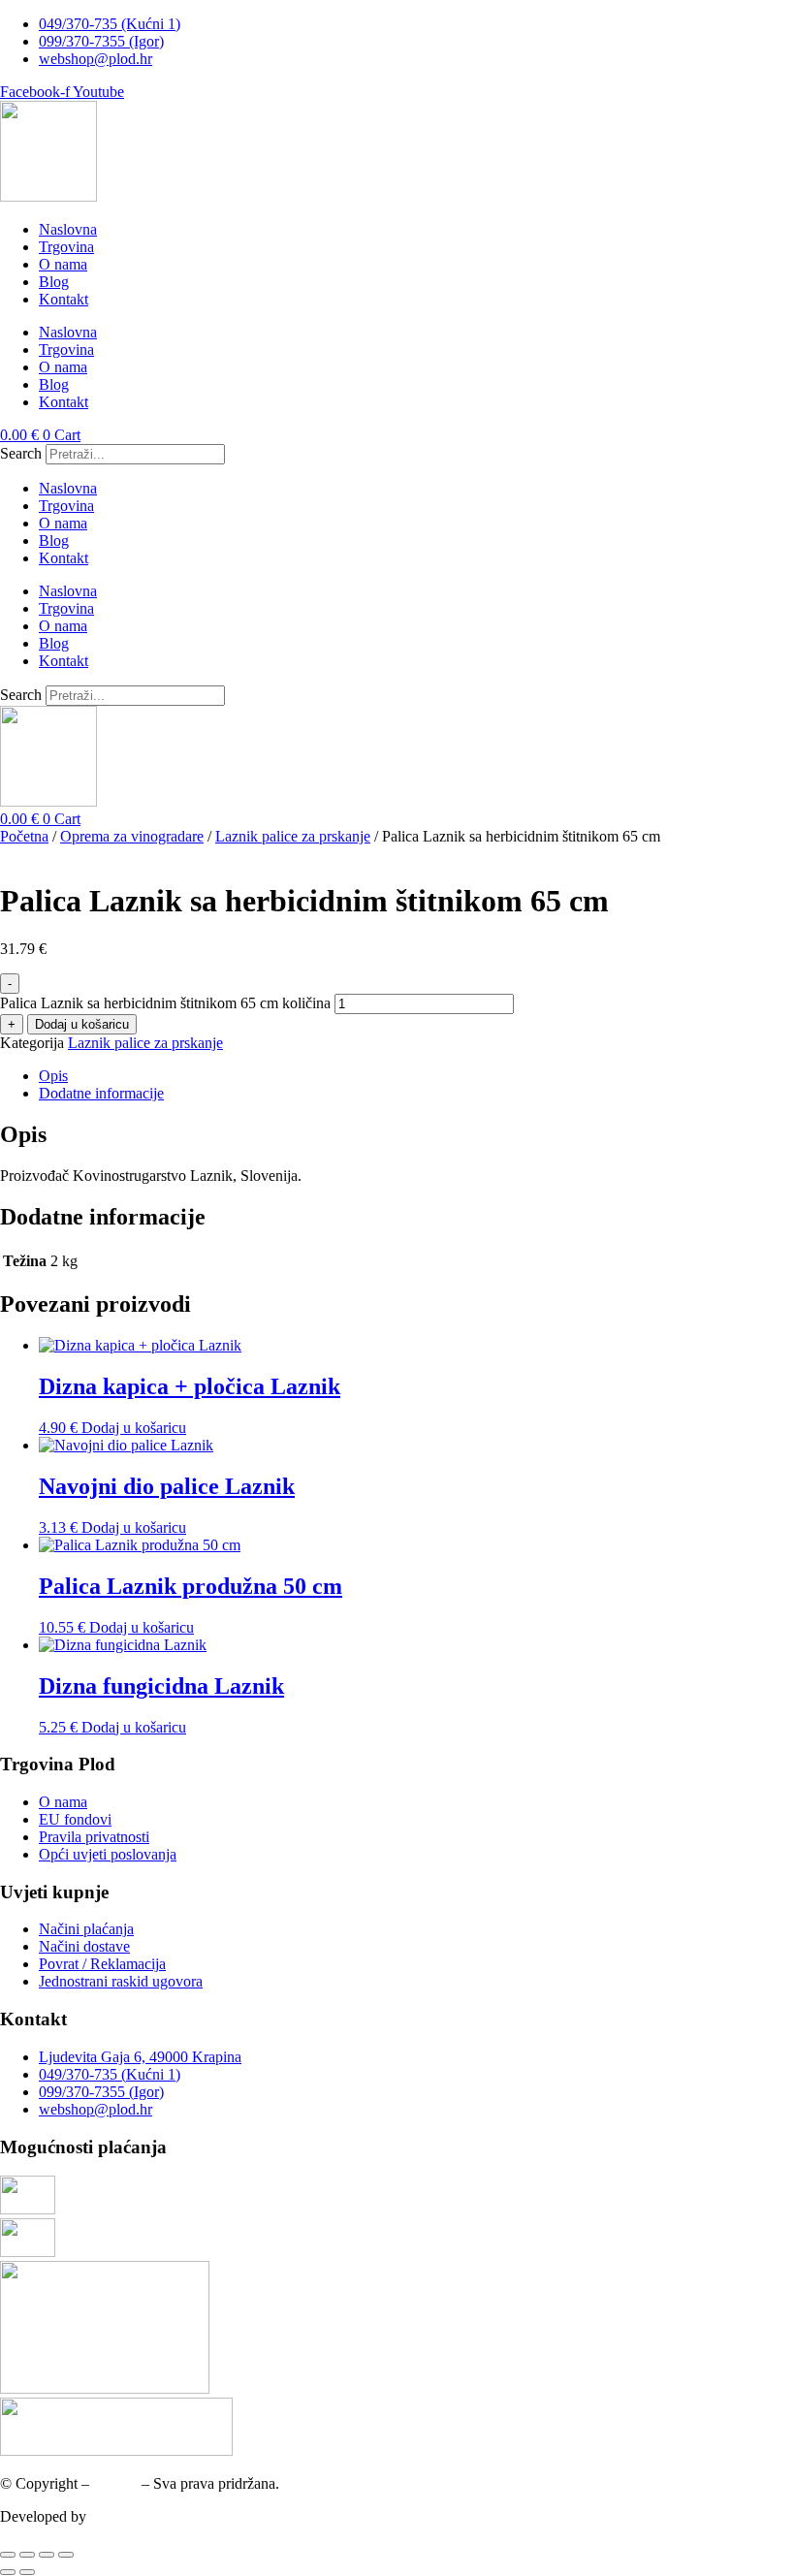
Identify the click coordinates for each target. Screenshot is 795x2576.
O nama (63, 264)
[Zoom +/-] (8, 2555)
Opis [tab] (53, 1076)
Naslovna (68, 229)
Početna (24, 836)
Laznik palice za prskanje (293, 836)
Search (21, 453)
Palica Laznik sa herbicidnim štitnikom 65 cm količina (165, 1003)
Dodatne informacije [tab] (101, 1093)
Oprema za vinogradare (132, 836)
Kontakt (64, 299)
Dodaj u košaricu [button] (134, 1428)
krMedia (116, 2516)
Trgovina (66, 247)
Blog (54, 282)
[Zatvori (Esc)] (66, 2555)
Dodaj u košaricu (82, 1024)
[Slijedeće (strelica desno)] (27, 2572)
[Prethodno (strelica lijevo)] (8, 2572)
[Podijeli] (47, 2555)
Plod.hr (115, 2483)
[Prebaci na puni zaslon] (27, 2555)
